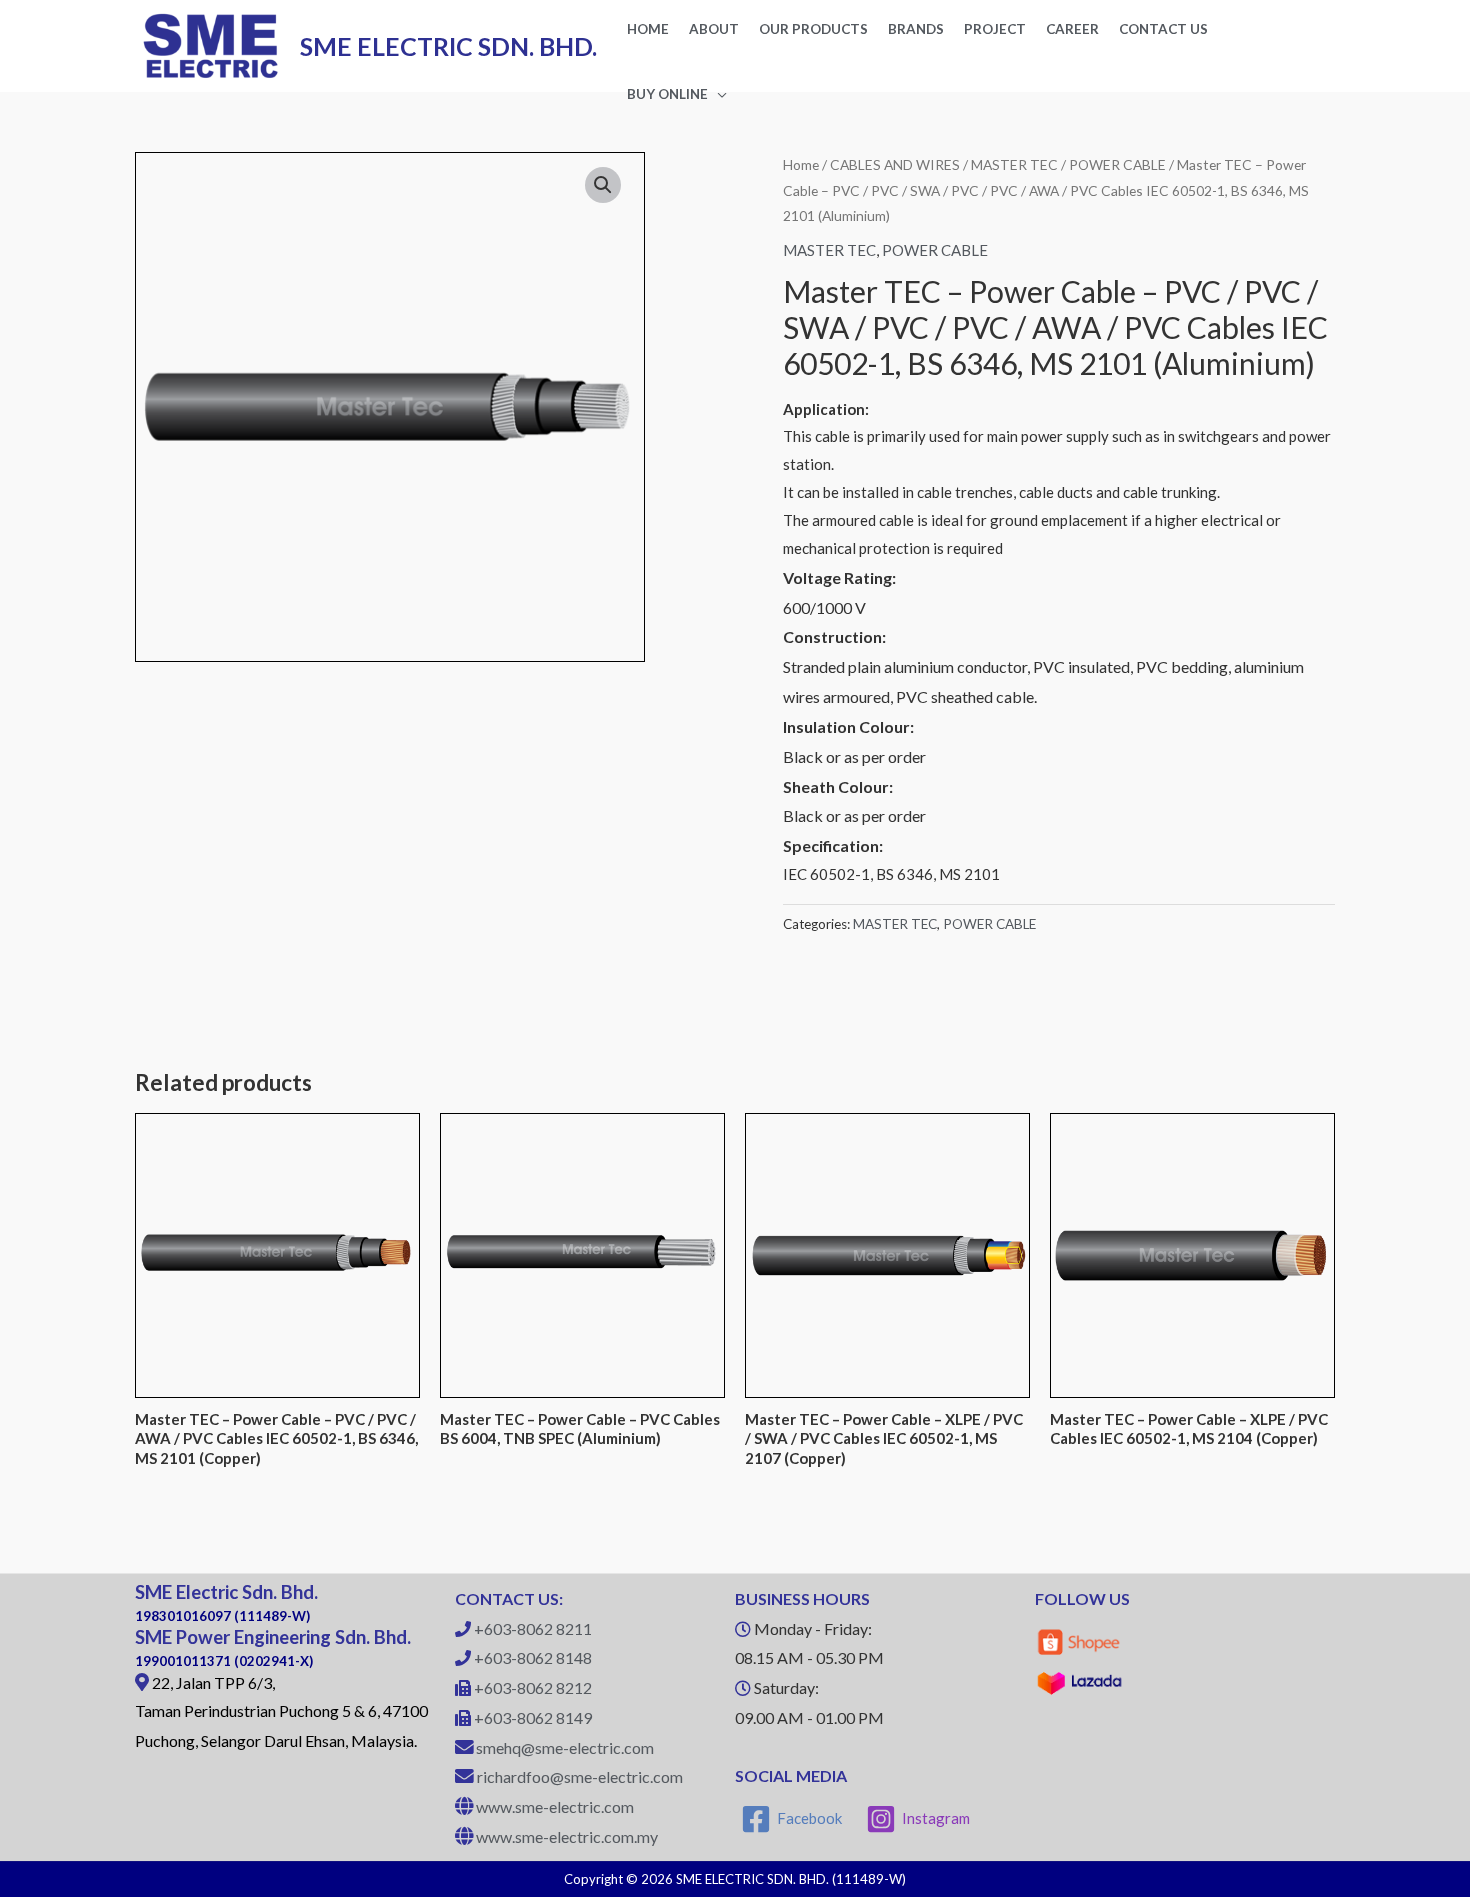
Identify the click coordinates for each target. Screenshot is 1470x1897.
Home (801, 164)
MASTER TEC (1014, 164)
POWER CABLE (1117, 164)
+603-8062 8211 (533, 1628)
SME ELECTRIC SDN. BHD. (448, 46)
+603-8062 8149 (533, 1717)
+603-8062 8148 (533, 1657)
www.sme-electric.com (555, 1806)
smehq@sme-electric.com (565, 1747)
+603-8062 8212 (533, 1687)
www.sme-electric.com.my (567, 1836)
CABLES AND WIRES (895, 164)
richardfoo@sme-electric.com (580, 1776)
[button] (603, 185)
